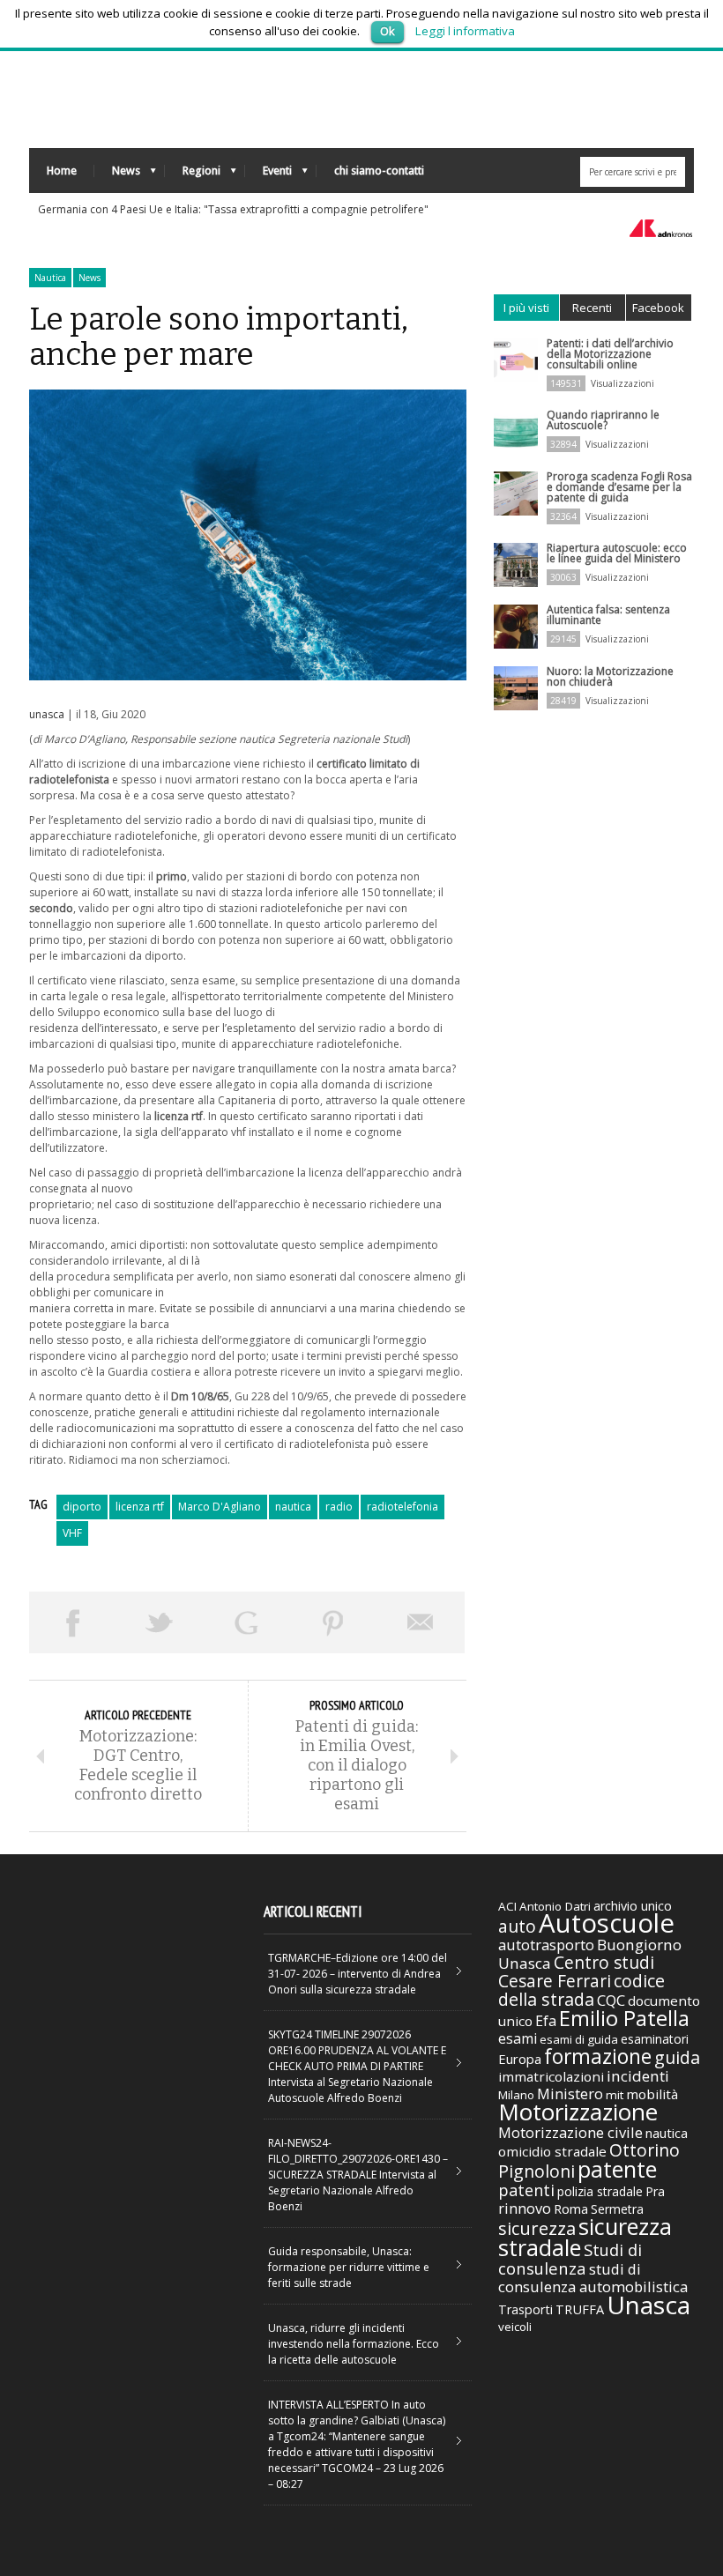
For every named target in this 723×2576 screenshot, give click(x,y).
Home (62, 171)
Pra (655, 2191)
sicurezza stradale (585, 2237)
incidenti (638, 2076)
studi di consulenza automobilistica (593, 2278)
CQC (611, 2000)
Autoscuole (607, 1923)
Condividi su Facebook (73, 1622)
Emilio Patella (624, 2018)
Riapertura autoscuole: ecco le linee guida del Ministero (617, 553)
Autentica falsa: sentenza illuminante (608, 615)
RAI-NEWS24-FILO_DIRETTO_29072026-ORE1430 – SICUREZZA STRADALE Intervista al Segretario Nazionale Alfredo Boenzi (358, 2175)
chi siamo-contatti (379, 171)
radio (339, 1507)
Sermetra (617, 2209)
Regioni (193, 175)
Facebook (658, 308)
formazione (598, 2056)
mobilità (652, 2094)
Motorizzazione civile (570, 2132)
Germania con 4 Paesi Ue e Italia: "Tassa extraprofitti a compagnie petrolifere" (233, 209)
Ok (388, 31)
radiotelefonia (402, 1507)
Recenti (592, 308)
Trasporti (525, 2309)
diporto (82, 1507)
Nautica (50, 278)
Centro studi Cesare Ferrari (576, 1972)
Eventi (268, 175)
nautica (293, 1507)
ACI (507, 1906)
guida (677, 2057)
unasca (47, 714)
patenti (526, 2190)
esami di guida (579, 2039)
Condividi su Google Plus (246, 1622)
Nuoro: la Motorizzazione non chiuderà (610, 676)
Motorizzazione (578, 2112)
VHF (72, 1533)
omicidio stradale (552, 2151)
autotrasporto (546, 1945)
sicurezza (537, 2228)
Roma (571, 2209)
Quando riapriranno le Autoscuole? (603, 420)
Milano (516, 2095)
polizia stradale (600, 2191)
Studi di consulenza (570, 2259)
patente (617, 2169)
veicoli (515, 2327)
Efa (546, 2021)
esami (518, 2038)
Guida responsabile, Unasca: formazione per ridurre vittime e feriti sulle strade (349, 2267)
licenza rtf (140, 1507)
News (117, 175)
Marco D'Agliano (220, 1507)
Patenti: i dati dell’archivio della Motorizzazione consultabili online (610, 354)
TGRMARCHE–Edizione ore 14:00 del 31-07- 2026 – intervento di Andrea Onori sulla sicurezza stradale (358, 1974)
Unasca (648, 2305)
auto (517, 1926)
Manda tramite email (421, 1622)
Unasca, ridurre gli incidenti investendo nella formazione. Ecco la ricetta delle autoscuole (354, 2344)
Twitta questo (160, 1622)
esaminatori (655, 2039)
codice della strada (581, 1990)
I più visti (526, 308)
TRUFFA (580, 2309)
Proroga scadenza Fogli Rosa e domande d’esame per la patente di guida (619, 487)
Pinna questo (334, 1622)
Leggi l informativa (465, 31)
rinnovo (525, 2208)
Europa (520, 2059)
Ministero (570, 2093)
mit (615, 2095)
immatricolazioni (551, 2076)
